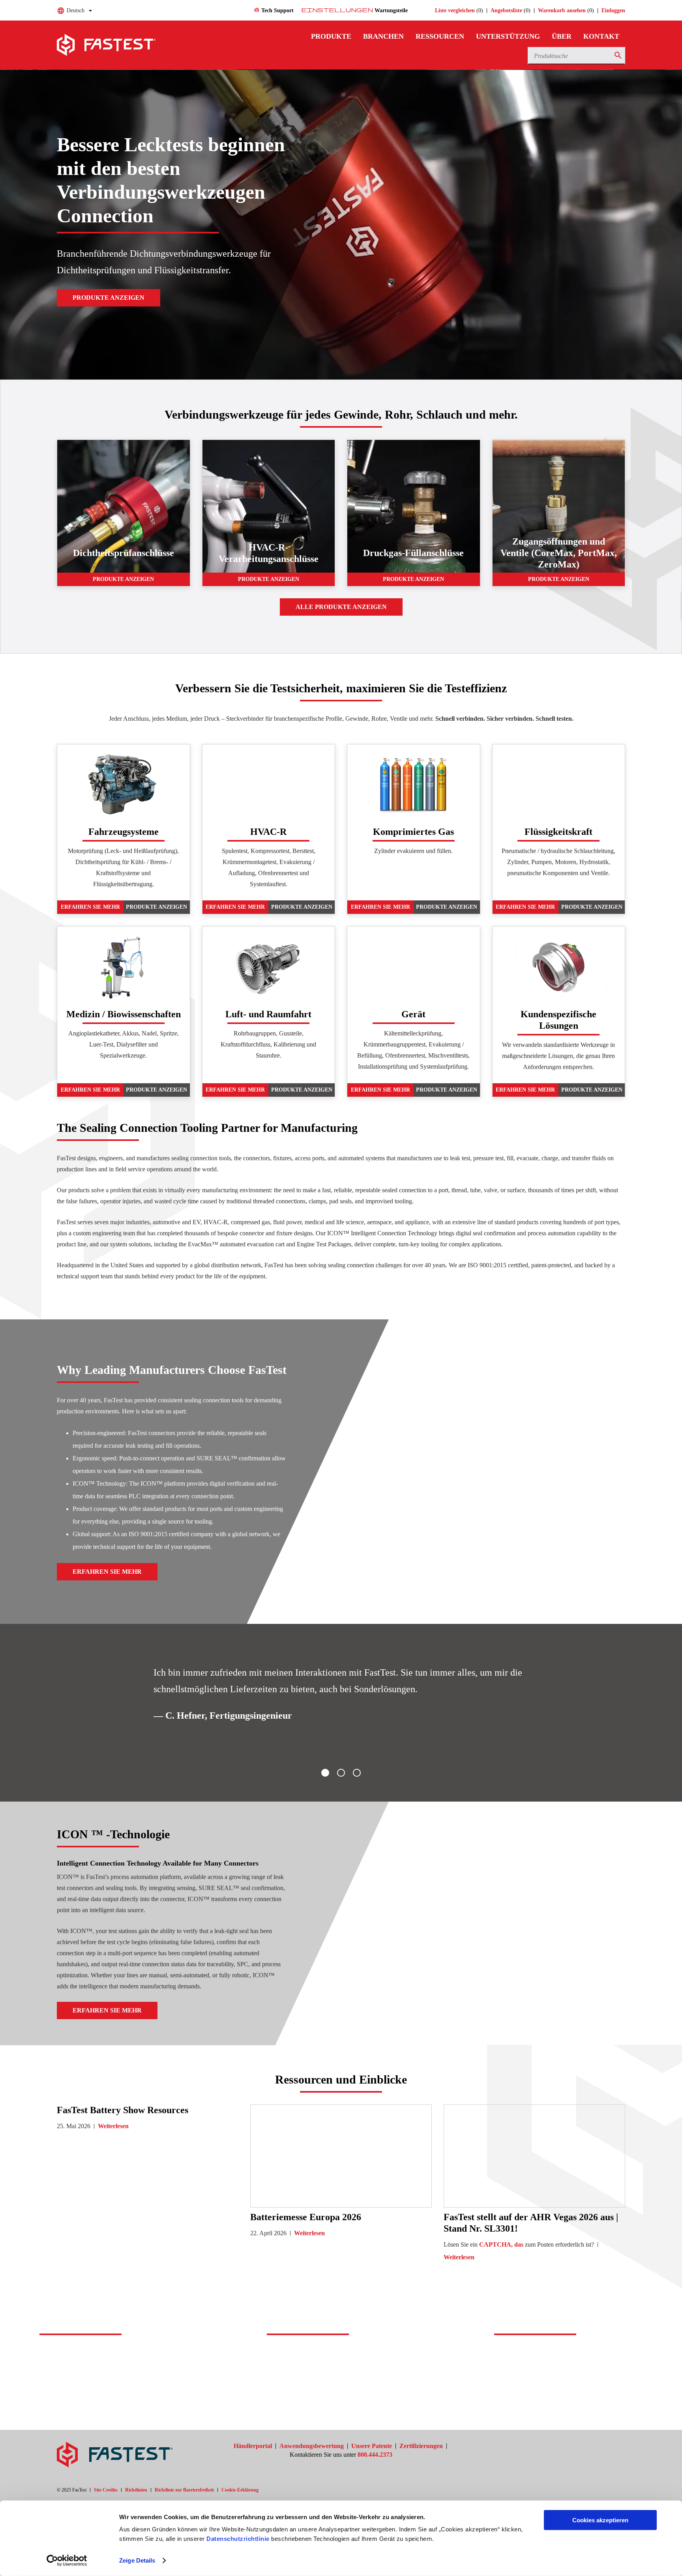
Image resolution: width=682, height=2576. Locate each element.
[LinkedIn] (594, 2447)
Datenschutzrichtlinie (238, 2539)
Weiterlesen (113, 2126)
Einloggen (613, 10)
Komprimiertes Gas (413, 832)
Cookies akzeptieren (600, 2520)
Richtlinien (136, 2490)
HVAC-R (268, 832)
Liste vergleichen (455, 10)
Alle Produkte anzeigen (341, 607)
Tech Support (274, 10)
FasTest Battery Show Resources (123, 2110)
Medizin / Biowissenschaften (124, 1014)
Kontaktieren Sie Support (103, 2387)
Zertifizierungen (421, 2446)
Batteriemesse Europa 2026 (306, 2217)
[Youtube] (613, 2447)
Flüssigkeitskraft (558, 832)
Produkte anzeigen (109, 298)
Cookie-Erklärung (240, 2490)
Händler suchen (313, 2387)
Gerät (413, 1014)
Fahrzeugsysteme (124, 832)
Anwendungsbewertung (312, 2446)
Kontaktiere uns (541, 2387)
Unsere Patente (372, 2446)
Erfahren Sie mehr (90, 907)
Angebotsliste (506, 10)
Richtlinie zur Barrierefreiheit (184, 2490)
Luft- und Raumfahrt (268, 1014)
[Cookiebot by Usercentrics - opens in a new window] (67, 2561)
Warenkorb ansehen (562, 10)
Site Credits (106, 2490)
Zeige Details (137, 2560)
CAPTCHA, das (501, 2244)
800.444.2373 (375, 2455)
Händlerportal (253, 2446)
